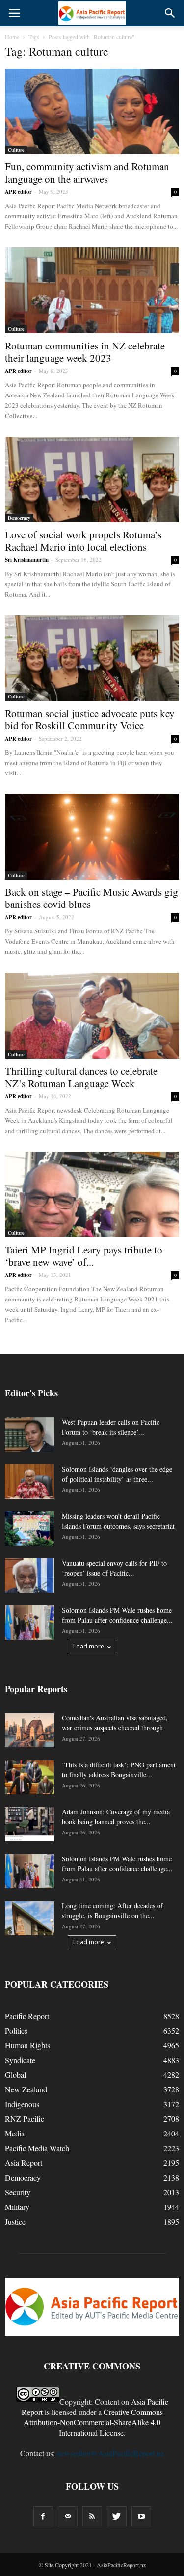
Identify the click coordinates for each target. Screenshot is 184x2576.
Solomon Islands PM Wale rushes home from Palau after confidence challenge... (117, 1615)
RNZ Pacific (25, 2119)
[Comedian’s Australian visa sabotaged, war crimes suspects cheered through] (29, 1730)
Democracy (19, 518)
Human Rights (27, 2045)
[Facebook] (43, 2516)
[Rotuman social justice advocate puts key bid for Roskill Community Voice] (92, 658)
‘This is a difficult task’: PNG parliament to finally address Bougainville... (119, 1770)
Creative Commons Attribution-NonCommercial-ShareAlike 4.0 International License (93, 2422)
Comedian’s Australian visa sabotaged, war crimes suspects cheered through (115, 1723)
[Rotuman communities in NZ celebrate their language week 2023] (92, 290)
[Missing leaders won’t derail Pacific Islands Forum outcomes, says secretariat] (29, 1529)
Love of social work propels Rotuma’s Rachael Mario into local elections (83, 541)
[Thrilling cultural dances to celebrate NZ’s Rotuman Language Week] (92, 1015)
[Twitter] (117, 2516)
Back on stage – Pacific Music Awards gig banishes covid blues (92, 898)
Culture (16, 150)
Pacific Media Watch (37, 2148)
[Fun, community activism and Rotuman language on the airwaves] (92, 111)
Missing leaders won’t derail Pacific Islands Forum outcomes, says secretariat (118, 1521)
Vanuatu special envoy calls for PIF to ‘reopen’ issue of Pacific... (114, 1568)
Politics (16, 2031)
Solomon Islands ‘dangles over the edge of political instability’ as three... (117, 1474)
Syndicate (20, 2060)
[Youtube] (141, 2516)
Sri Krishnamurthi (27, 560)
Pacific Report (27, 2016)
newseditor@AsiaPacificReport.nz (110, 2453)
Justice (15, 2221)
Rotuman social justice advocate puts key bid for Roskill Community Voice (90, 719)
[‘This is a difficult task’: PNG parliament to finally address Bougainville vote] (29, 1777)
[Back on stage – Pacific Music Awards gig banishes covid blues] (92, 837)
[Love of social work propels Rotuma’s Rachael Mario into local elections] (92, 479)
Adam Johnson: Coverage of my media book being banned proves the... (116, 1817)
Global (15, 2075)
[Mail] (68, 2516)
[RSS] (92, 2516)
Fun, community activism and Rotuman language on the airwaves (87, 173)
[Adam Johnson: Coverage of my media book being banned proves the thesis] (29, 1824)
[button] (170, 13)
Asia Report (24, 2163)
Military (17, 2207)
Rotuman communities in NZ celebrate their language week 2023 (85, 352)
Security (18, 2192)
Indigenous (22, 2104)
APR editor (18, 192)
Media (15, 2133)
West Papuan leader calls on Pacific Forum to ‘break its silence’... (111, 1427)
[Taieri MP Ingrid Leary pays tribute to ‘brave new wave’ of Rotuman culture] (92, 1195)
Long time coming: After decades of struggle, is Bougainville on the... (112, 1911)
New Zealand (26, 2089)
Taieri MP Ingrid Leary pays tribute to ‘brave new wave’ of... (84, 1256)
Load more (89, 1646)
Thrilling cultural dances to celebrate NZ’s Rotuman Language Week (81, 1077)
